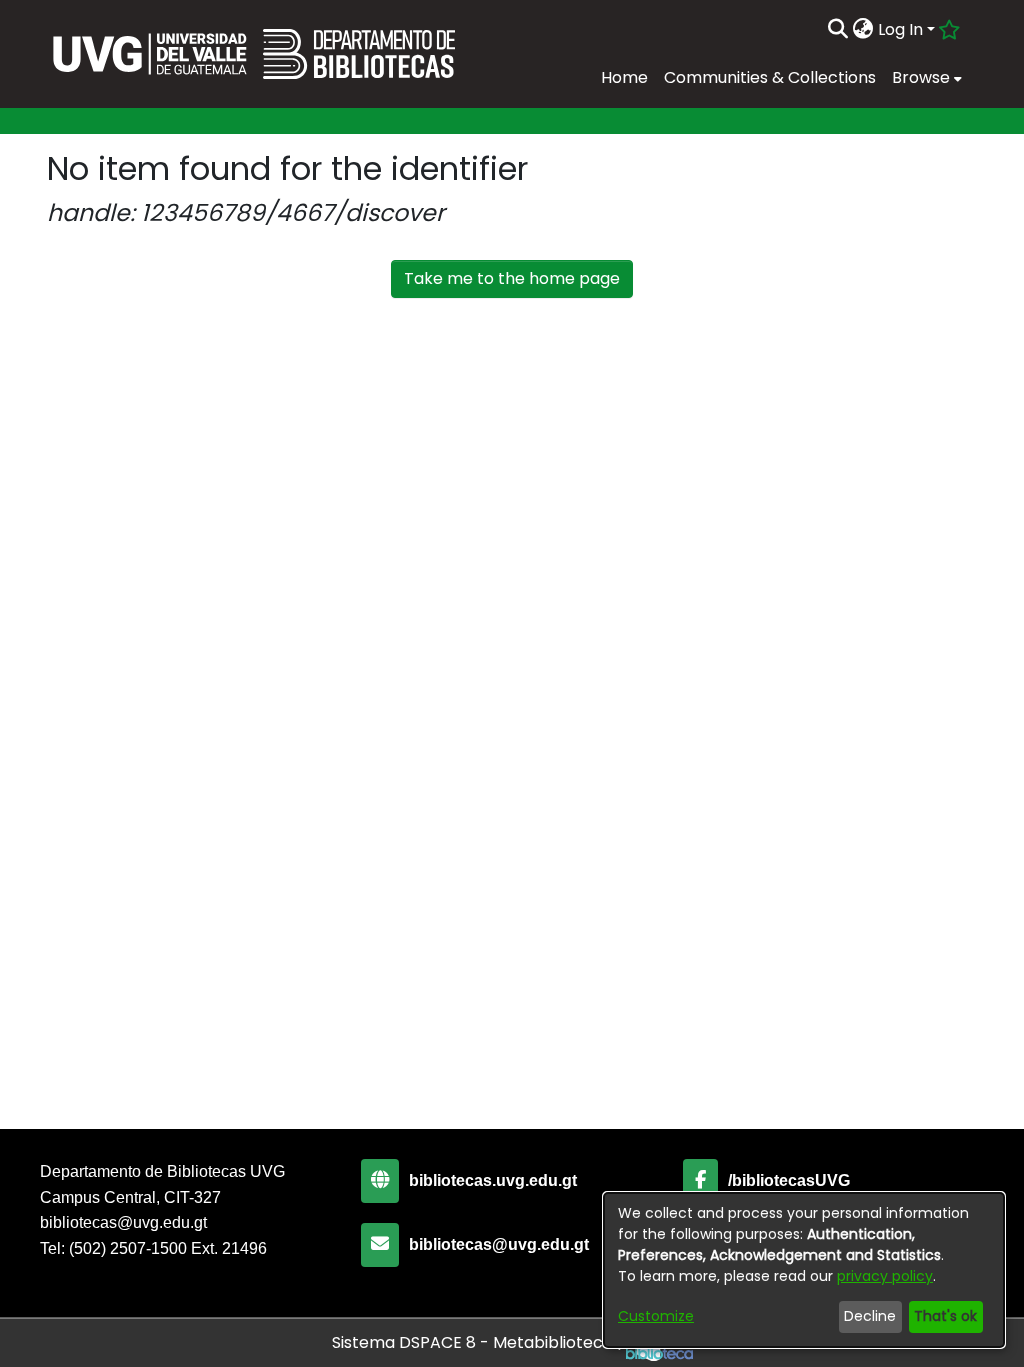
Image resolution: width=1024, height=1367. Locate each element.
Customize (656, 1316)
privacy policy (885, 1276)
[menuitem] (863, 30)
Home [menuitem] (624, 77)
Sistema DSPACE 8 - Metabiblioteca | (479, 1342)
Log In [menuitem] (900, 29)
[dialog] (804, 1270)
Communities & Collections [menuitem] (770, 77)
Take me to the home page (512, 278)
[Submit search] (838, 30)
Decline (870, 1316)
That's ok (945, 1316)
